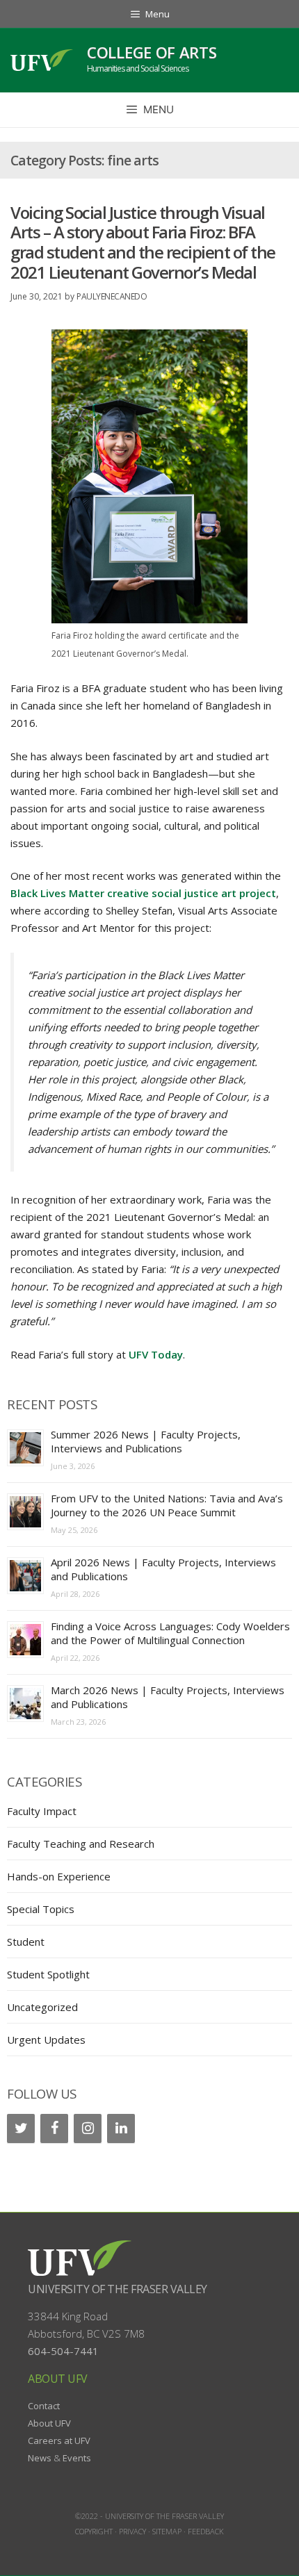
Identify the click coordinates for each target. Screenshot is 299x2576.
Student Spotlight (48, 1974)
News (40, 2458)
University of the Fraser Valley (118, 2289)
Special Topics (41, 1909)
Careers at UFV (59, 2440)
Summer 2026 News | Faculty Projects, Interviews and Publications (146, 1441)
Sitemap (167, 2531)
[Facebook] (54, 2128)
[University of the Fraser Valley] (42, 60)
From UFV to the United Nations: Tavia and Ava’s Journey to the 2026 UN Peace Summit (167, 1505)
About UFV (49, 2423)
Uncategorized (42, 2007)
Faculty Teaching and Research (81, 1844)
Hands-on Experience (59, 1876)
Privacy (132, 2531)
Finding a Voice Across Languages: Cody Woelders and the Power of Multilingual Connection (170, 1633)
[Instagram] (88, 2128)
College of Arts (152, 52)
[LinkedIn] (121, 2128)
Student (26, 1942)
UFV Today (156, 1354)
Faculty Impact (42, 1811)
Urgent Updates (46, 2040)
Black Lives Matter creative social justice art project (143, 893)
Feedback (206, 2531)
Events (77, 2458)
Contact (44, 2406)
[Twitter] (21, 2128)
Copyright (94, 2531)
